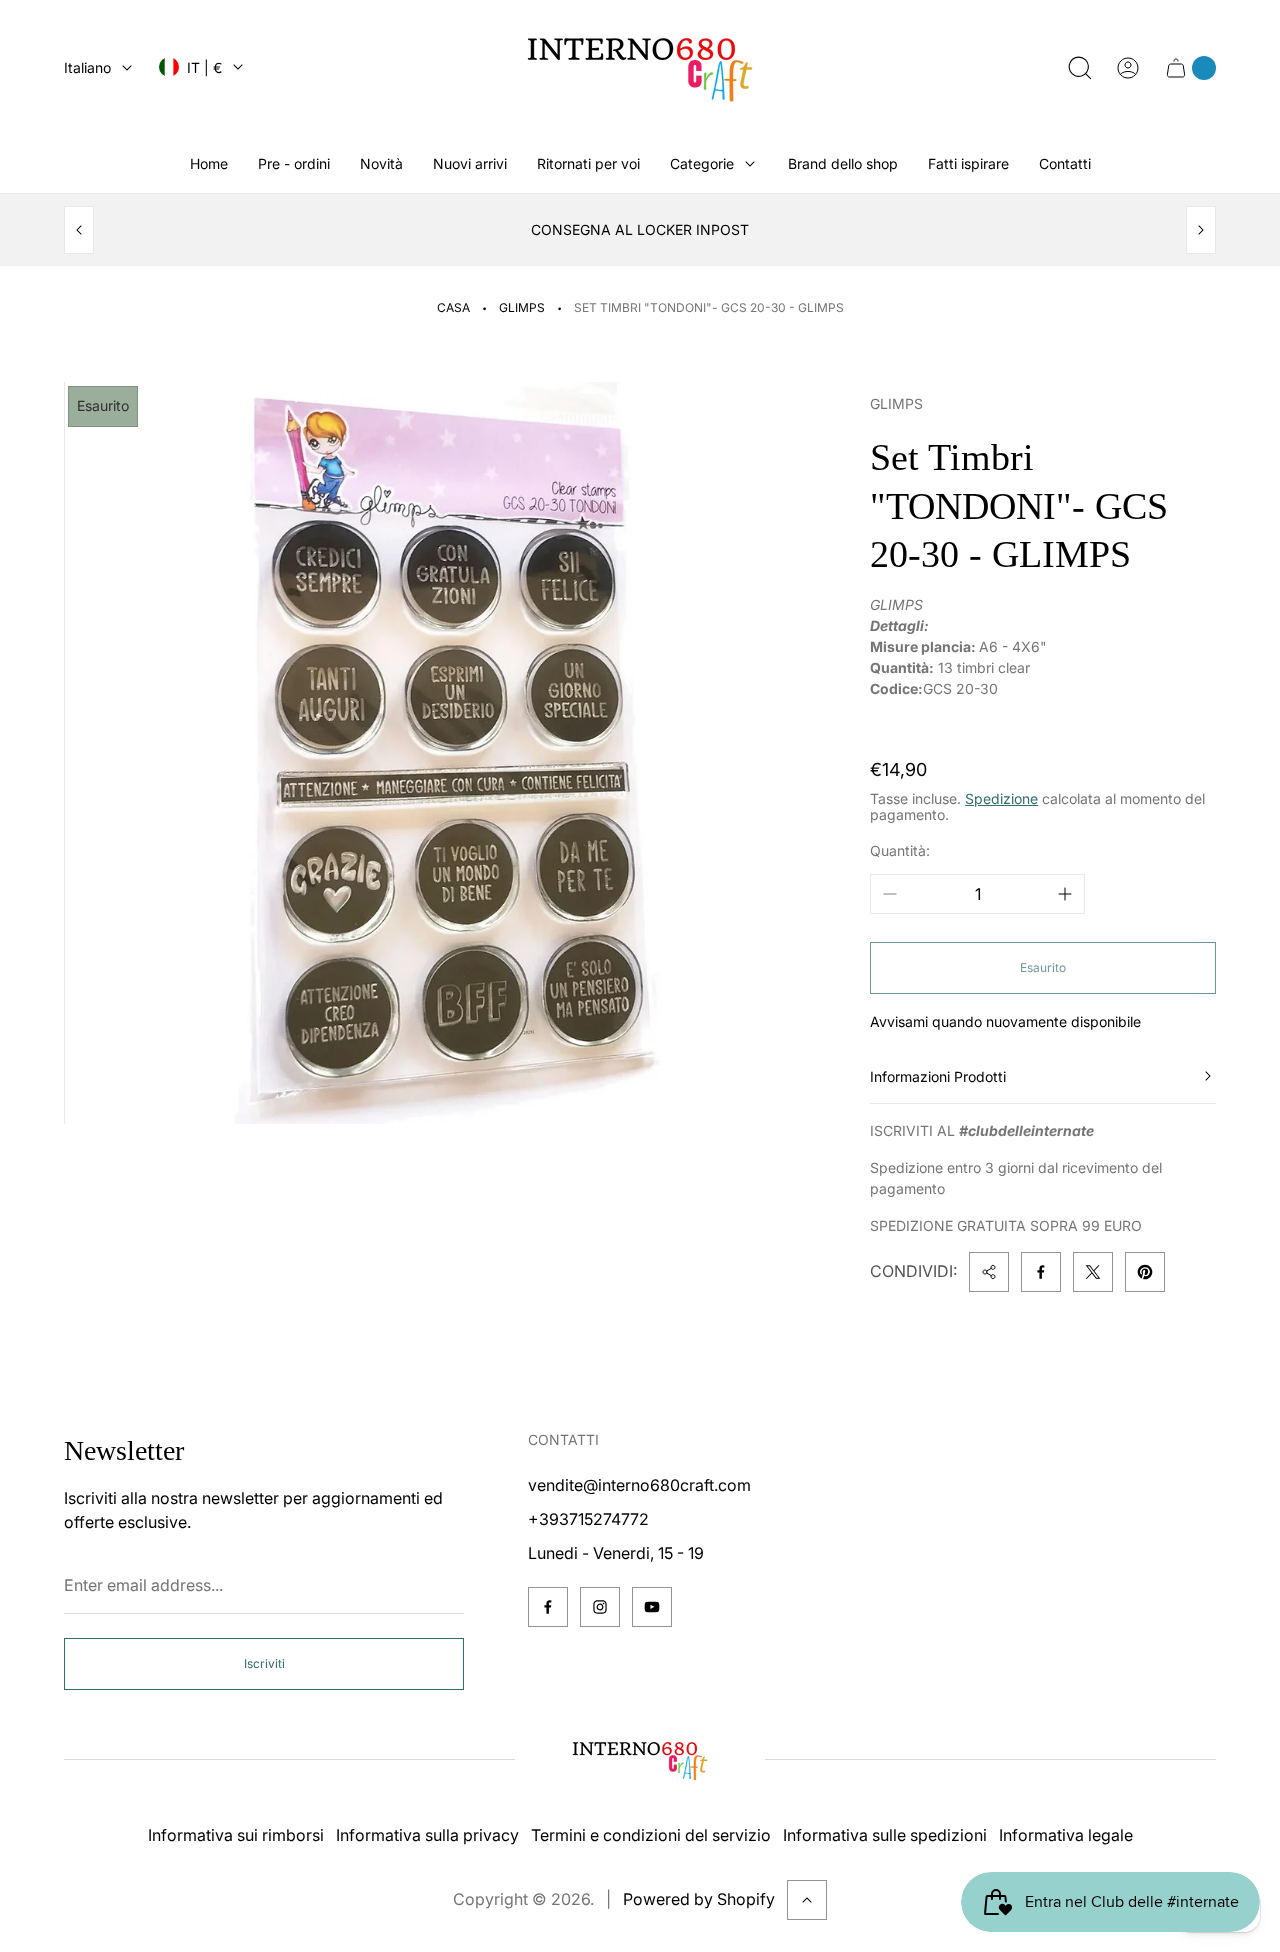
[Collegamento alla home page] (640, 1760)
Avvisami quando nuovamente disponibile (1005, 1021)
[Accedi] (1128, 68)
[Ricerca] (1080, 68)
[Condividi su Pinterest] (1145, 1272)
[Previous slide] (79, 230)
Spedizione (1001, 798)
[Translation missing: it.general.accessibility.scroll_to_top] (807, 1900)
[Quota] (989, 1272)
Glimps (522, 307)
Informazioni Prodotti (938, 1076)
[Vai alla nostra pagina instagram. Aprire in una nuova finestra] (600, 1607)
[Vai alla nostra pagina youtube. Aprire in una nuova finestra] (652, 1607)
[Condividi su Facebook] (1041, 1272)
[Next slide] (1201, 230)
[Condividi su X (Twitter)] (1093, 1272)
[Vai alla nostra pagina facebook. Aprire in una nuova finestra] (548, 1607)
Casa (453, 307)
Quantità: (900, 850)
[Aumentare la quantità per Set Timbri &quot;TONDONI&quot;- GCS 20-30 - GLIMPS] (1065, 894)
